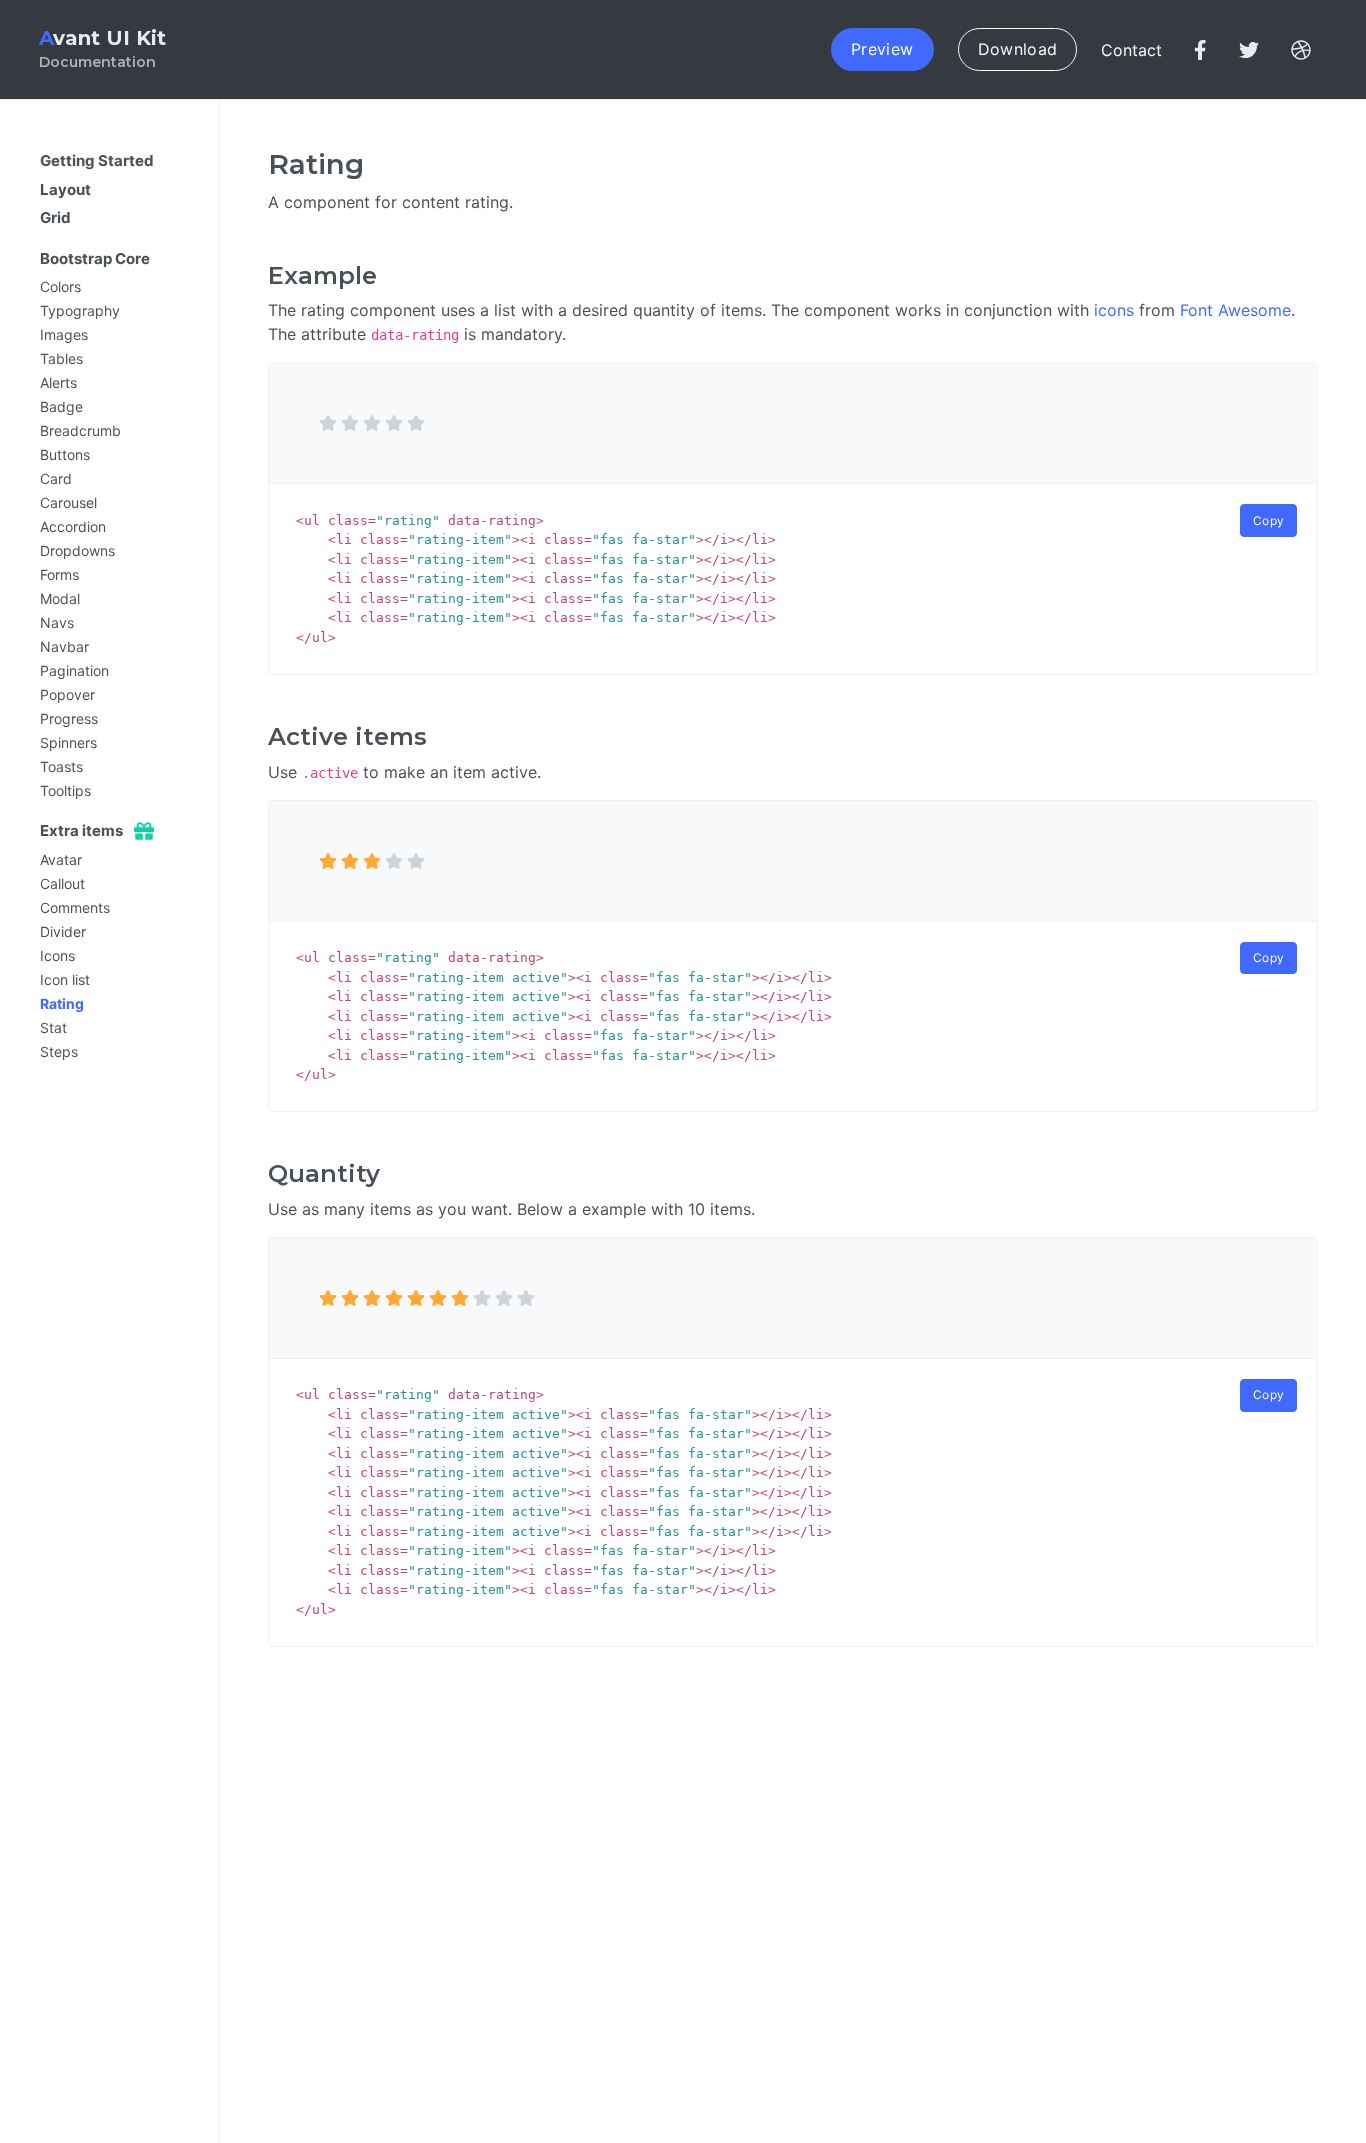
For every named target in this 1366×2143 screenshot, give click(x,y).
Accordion (73, 526)
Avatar (61, 859)
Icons (57, 955)
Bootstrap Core (95, 258)
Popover (67, 694)
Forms (59, 574)
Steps (59, 1051)
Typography (80, 310)
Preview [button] (882, 49)
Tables (61, 358)
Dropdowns (77, 550)
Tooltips (65, 790)
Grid (55, 217)
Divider (63, 931)
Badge (61, 406)
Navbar (64, 646)
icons (1114, 310)
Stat (53, 1027)
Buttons (65, 454)
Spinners (68, 742)
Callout (62, 883)
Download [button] (1018, 49)
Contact (1131, 50)
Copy (1268, 520)
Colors (60, 286)
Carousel (68, 502)
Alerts (58, 382)
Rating (62, 1003)
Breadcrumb (80, 430)
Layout (65, 189)
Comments (75, 907)
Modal (60, 598)
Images (64, 334)
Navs (57, 622)
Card (56, 478)
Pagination (74, 670)
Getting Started (97, 160)
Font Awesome (1235, 310)
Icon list (65, 979)
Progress (69, 718)
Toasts (61, 766)
